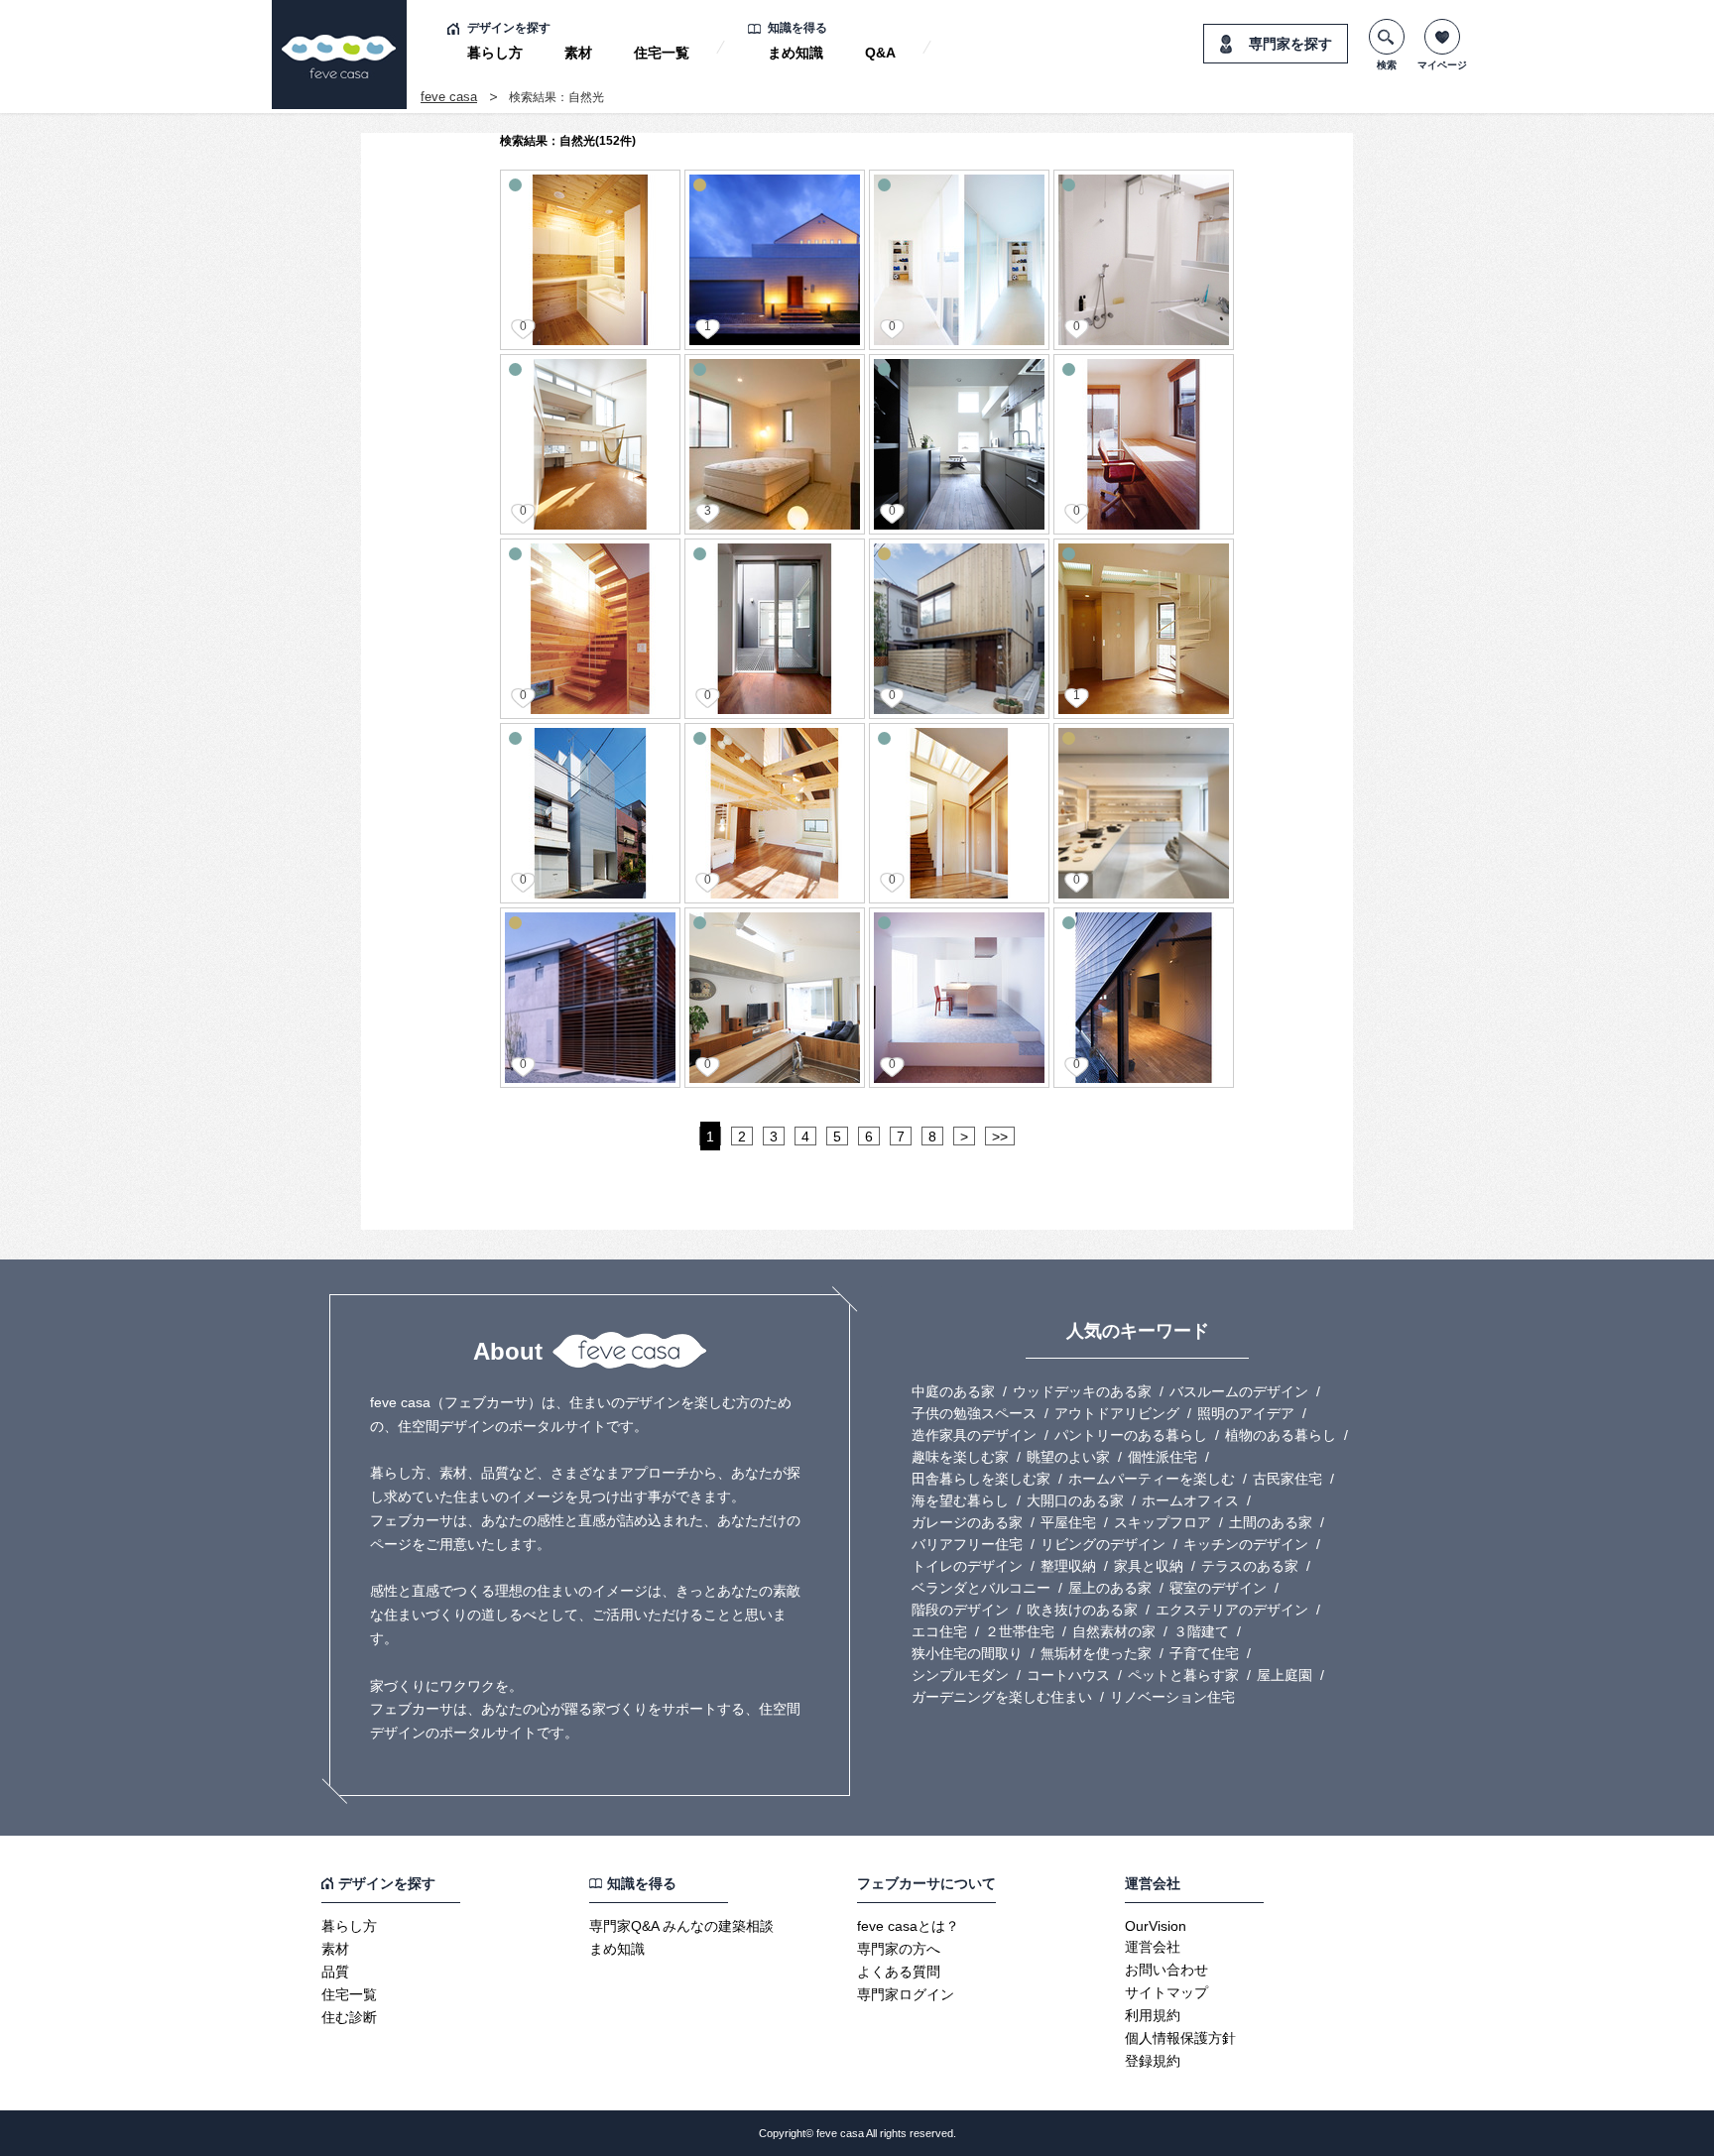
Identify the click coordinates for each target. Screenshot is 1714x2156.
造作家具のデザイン (974, 1435)
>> (1000, 1137)
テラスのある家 (1250, 1566)
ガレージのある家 (967, 1522)
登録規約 (1153, 2061)
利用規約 (1153, 2015)
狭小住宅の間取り (967, 1653)
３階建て (1201, 1631)
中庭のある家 (953, 1391)
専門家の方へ (899, 1949)
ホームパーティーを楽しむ (1152, 1479)
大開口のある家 (1075, 1500)
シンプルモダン (960, 1675)
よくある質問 (899, 1972)
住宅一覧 (662, 53)
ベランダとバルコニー (981, 1588)
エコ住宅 (939, 1631)
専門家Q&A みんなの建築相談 (681, 1926)
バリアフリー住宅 (967, 1544)
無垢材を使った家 (1096, 1653)
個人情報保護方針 (1180, 2038)
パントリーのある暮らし (1131, 1435)
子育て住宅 (1204, 1653)
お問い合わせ (1166, 1970)
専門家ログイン (906, 1994)
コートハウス (1068, 1675)
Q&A (880, 53)
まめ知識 (796, 53)
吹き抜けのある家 (1082, 1610)
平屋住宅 (1068, 1522)
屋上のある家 (1110, 1588)
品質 (335, 1972)
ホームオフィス (1190, 1500)
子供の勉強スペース (974, 1413)
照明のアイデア (1246, 1413)
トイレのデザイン (967, 1566)
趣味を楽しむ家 (960, 1457)
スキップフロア (1163, 1522)
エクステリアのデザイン (1232, 1610)
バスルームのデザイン (1239, 1391)
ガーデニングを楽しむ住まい (1002, 1697)
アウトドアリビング (1117, 1413)
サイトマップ (1166, 1992)
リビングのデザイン (1103, 1544)
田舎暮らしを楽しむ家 (981, 1479)
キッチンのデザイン (1246, 1544)
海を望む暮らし (960, 1500)
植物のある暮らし (1281, 1435)
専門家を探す (1290, 44)
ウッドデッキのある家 (1082, 1391)
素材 (578, 53)
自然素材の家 (1114, 1631)
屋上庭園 (1285, 1675)
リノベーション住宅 (1172, 1697)
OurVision (1156, 1926)
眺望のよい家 (1068, 1457)
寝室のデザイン (1218, 1588)
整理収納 (1068, 1566)
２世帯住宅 (1020, 1631)
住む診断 (349, 2017)
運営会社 (1153, 1947)
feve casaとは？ (908, 1926)
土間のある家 (1271, 1522)
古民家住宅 (1287, 1479)
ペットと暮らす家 (1183, 1675)
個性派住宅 (1163, 1457)
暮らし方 (495, 53)
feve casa (449, 97)
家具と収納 (1149, 1566)
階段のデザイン (960, 1610)
